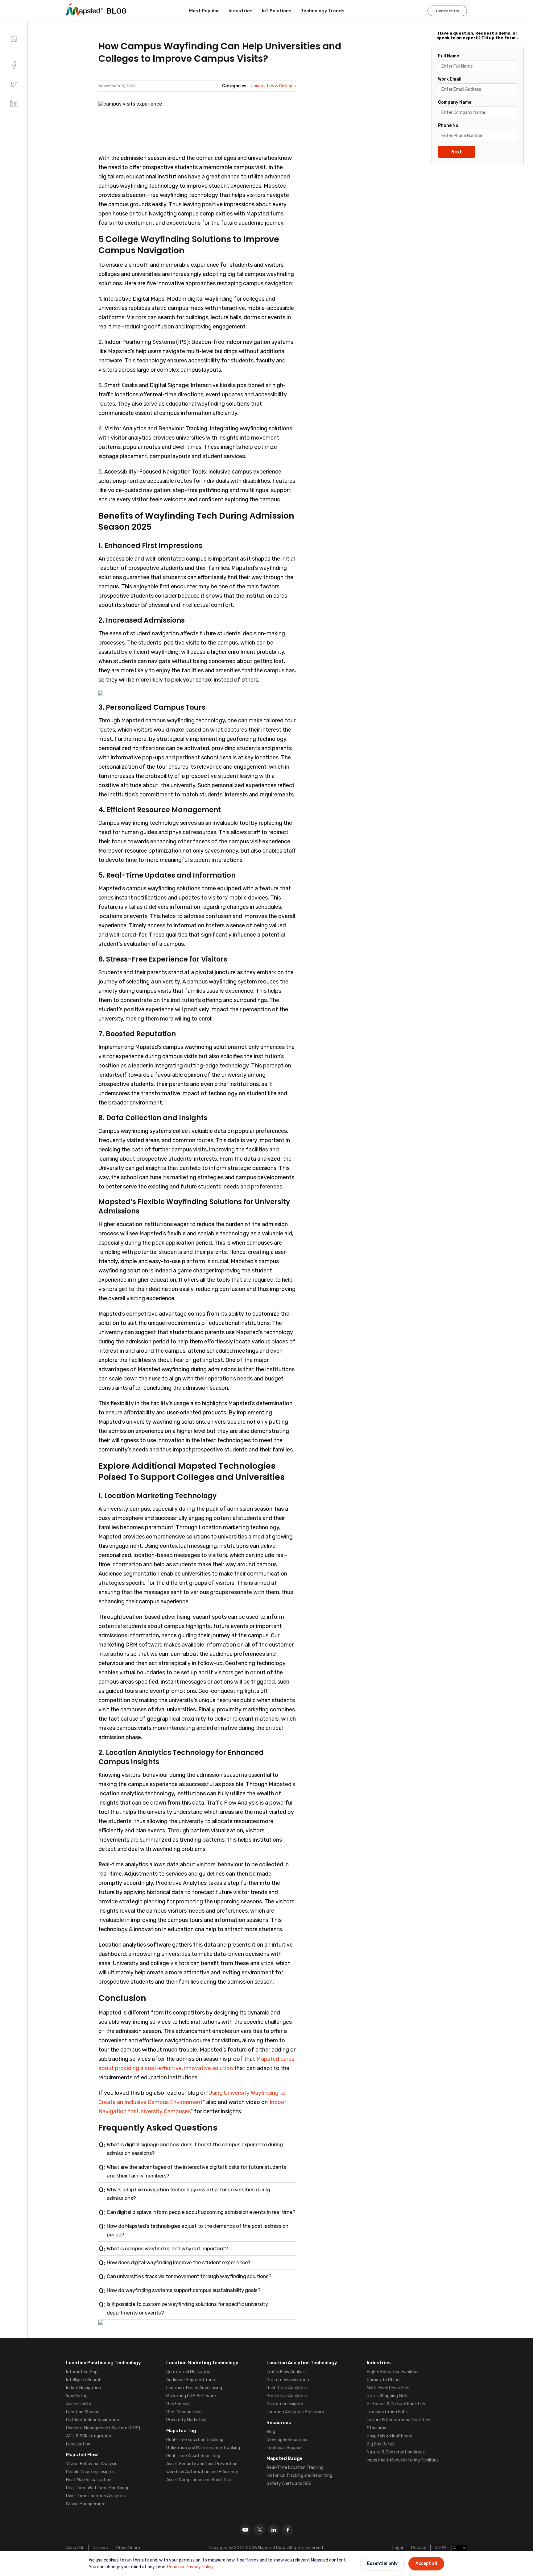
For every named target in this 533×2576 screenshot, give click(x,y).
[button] (14, 84)
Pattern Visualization (288, 2380)
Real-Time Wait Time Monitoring (98, 2488)
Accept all (426, 2563)
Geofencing (178, 2404)
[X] (259, 2530)
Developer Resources (287, 2440)
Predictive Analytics (287, 2396)
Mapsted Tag (181, 2431)
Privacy (419, 2548)
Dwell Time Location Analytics (96, 2496)
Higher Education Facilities (393, 2372)
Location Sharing (83, 2412)
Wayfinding (77, 2396)
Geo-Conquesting (184, 2412)
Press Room (128, 2548)
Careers (100, 2548)
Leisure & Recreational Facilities (399, 2420)
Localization (78, 2444)
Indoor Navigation (83, 2388)
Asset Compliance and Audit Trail (199, 2480)
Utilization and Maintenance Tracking (203, 2448)
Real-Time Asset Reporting (193, 2456)
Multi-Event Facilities (388, 2388)
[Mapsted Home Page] (85, 9)
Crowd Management (86, 2504)
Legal (398, 2548)
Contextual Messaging (188, 2372)
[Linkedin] (274, 2530)
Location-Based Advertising (194, 2388)
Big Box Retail (380, 2444)
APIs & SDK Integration (89, 2436)
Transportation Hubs (387, 2412)
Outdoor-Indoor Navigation (93, 2420)
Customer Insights (285, 2404)
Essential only (382, 2563)
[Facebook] (288, 2530)
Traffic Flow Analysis (287, 2372)
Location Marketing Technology (202, 2363)
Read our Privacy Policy (190, 2567)
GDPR (440, 2548)
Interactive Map (82, 2372)
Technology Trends (323, 11)
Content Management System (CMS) (103, 2428)
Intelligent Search (84, 2380)
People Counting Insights (91, 2472)
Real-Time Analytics (287, 2388)
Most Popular (204, 11)
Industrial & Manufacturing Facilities (403, 2460)
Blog (271, 2432)
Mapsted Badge (285, 2458)
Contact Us (447, 11)
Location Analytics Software (295, 2412)
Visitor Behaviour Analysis (92, 2464)
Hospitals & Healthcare (390, 2436)
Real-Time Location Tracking (195, 2440)
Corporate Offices (384, 2380)
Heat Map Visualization (89, 2480)
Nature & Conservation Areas (396, 2452)
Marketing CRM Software (191, 2396)
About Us (75, 2548)
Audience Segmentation (191, 2380)
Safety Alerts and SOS (289, 2484)
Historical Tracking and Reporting (299, 2476)
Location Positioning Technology (103, 2363)
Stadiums (376, 2428)
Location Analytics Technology (302, 2363)
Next (457, 152)
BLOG (117, 11)
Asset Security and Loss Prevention (202, 2464)
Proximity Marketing (186, 2420)
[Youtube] (245, 2530)
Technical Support (285, 2448)
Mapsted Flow (82, 2455)
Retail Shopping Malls (388, 2396)
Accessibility (79, 2404)
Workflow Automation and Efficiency (202, 2472)
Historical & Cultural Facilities (396, 2404)
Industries (241, 11)
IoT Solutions (277, 11)
